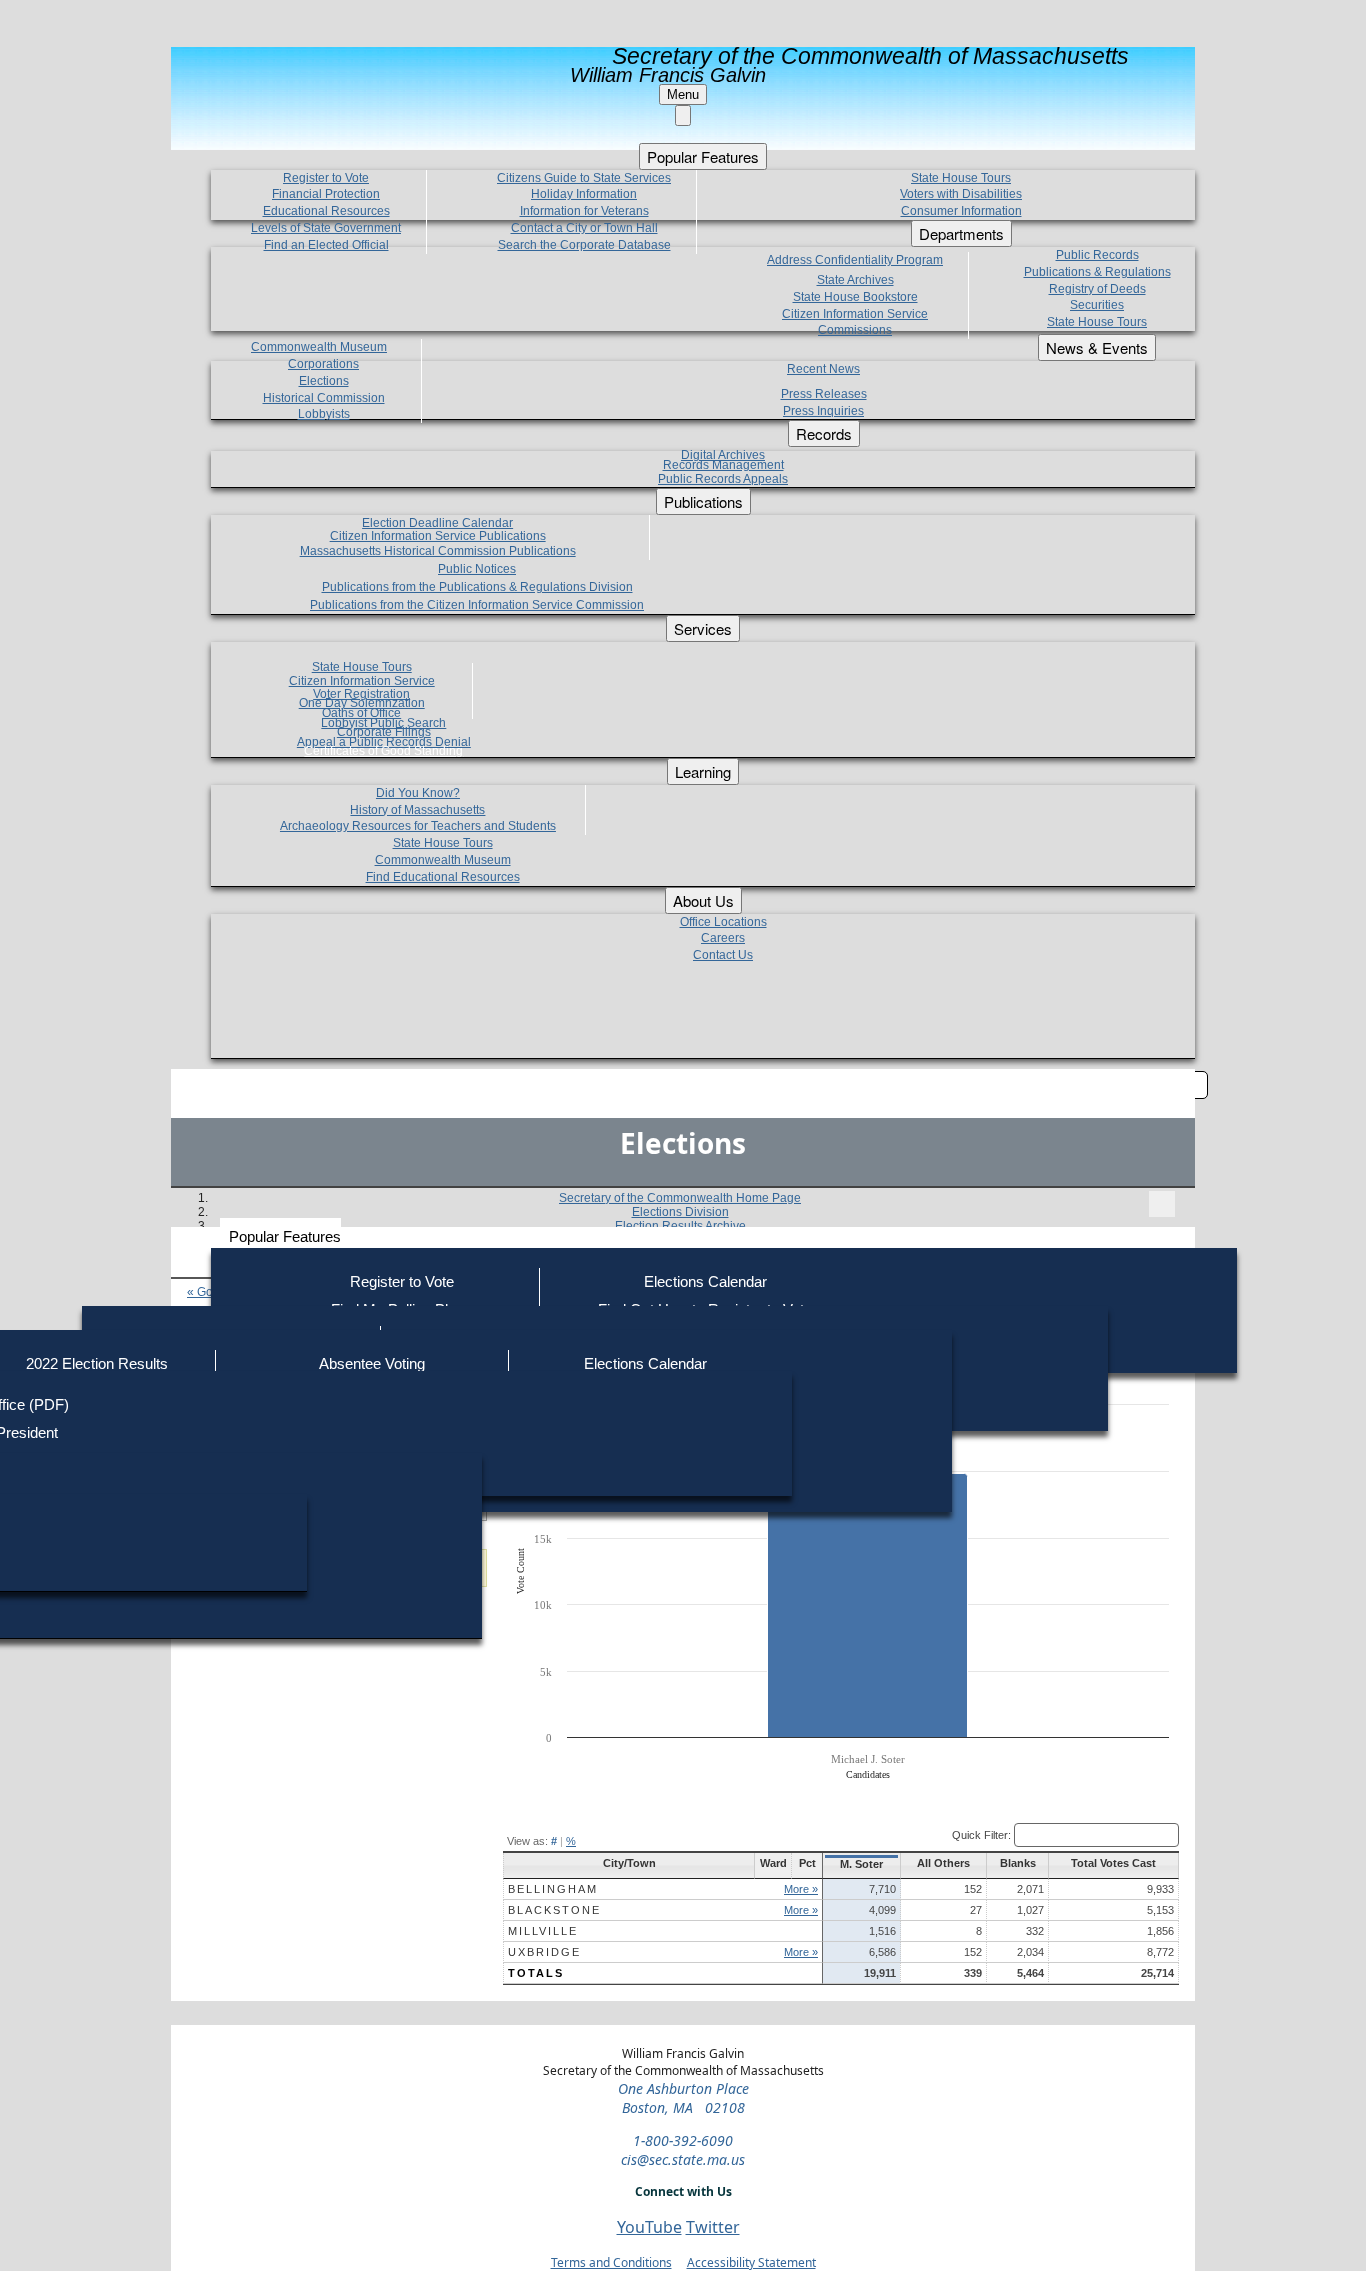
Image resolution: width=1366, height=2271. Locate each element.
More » (801, 1889)
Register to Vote (402, 1281)
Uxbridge (544, 1952)
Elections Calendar (705, 1281)
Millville (543, 1931)
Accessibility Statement (751, 2262)
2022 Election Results (97, 1363)
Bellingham (553, 1889)
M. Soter (861, 1864)
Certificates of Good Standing (383, 751)
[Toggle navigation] (1162, 1204)
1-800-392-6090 (683, 2140)
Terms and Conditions (611, 2262)
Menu (683, 94)
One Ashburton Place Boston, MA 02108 (683, 2098)
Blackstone (554, 1910)
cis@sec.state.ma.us (683, 2159)
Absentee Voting (372, 1363)
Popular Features (285, 1236)
